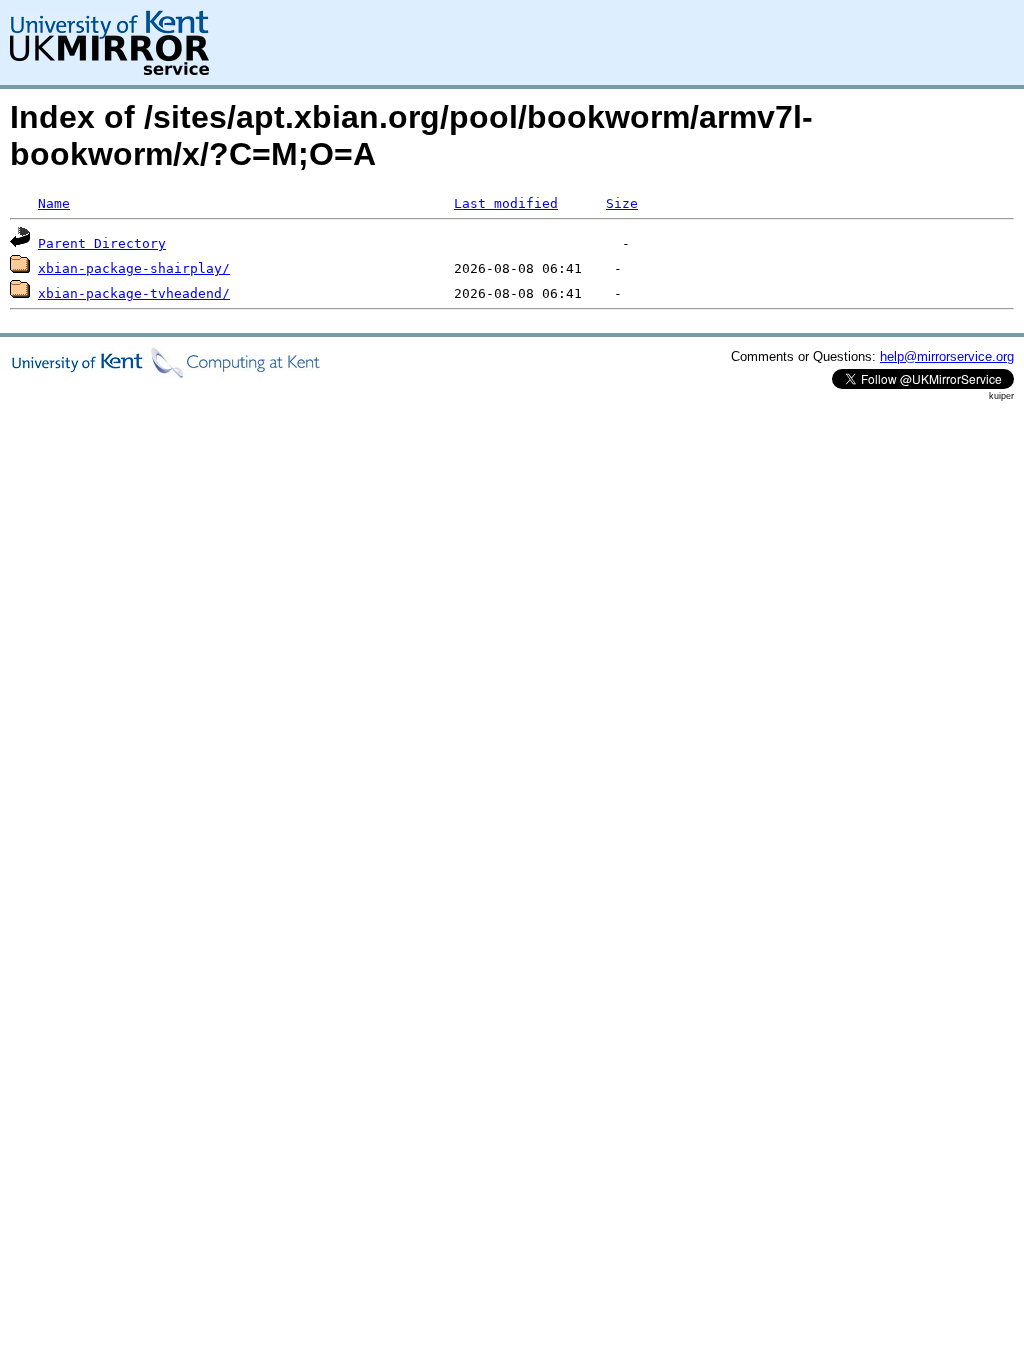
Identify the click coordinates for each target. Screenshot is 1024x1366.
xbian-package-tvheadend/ (134, 293)
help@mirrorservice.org (947, 356)
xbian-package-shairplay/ (134, 268)
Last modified (506, 203)
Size (622, 203)
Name (54, 203)
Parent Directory (102, 243)
